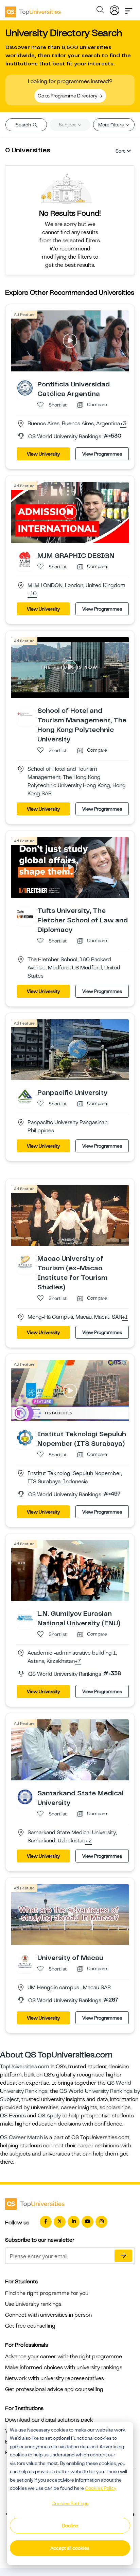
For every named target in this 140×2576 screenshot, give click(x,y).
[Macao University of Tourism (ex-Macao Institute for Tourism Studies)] (25, 1262)
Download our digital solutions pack (49, 2420)
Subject (68, 125)
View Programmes (102, 454)
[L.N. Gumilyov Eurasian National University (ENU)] (25, 1617)
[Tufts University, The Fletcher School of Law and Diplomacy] (25, 914)
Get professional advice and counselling (54, 2389)
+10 (32, 594)
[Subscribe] (123, 2256)
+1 (125, 1317)
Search (24, 125)
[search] (100, 11)
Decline (70, 2526)
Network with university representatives (55, 2378)
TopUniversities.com (25, 2067)
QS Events (13, 2116)
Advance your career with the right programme (64, 2357)
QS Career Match (21, 2137)
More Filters (111, 125)
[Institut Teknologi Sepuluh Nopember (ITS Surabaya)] (25, 1438)
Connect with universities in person (48, 2315)
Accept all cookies (70, 2548)
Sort (120, 151)
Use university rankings (33, 2304)
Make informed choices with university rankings (64, 2367)
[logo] (33, 10)
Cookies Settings (70, 2503)
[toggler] (129, 9)
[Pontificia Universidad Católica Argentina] (25, 388)
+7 (78, 1661)
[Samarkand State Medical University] (25, 1797)
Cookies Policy (101, 2488)
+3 (123, 424)
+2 (89, 1841)
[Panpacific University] (25, 1096)
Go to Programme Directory (68, 96)
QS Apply (49, 2116)
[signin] (115, 9)
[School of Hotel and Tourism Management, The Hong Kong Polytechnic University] (25, 714)
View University (43, 454)
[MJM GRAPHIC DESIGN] (25, 559)
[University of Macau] (25, 1961)
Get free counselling (30, 2326)
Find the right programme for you (47, 2293)
